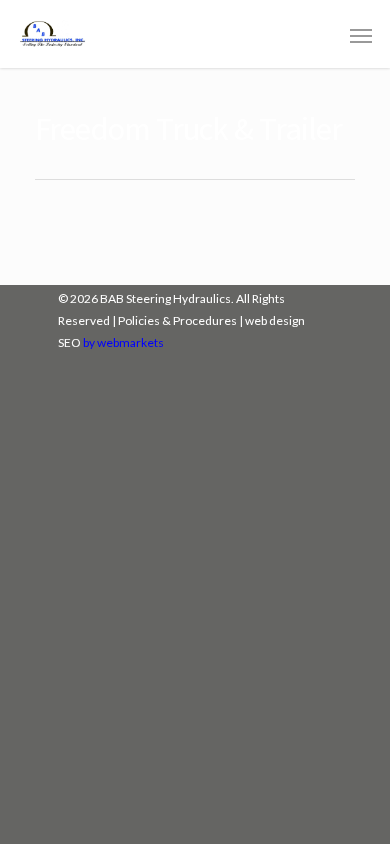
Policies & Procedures (177, 320)
